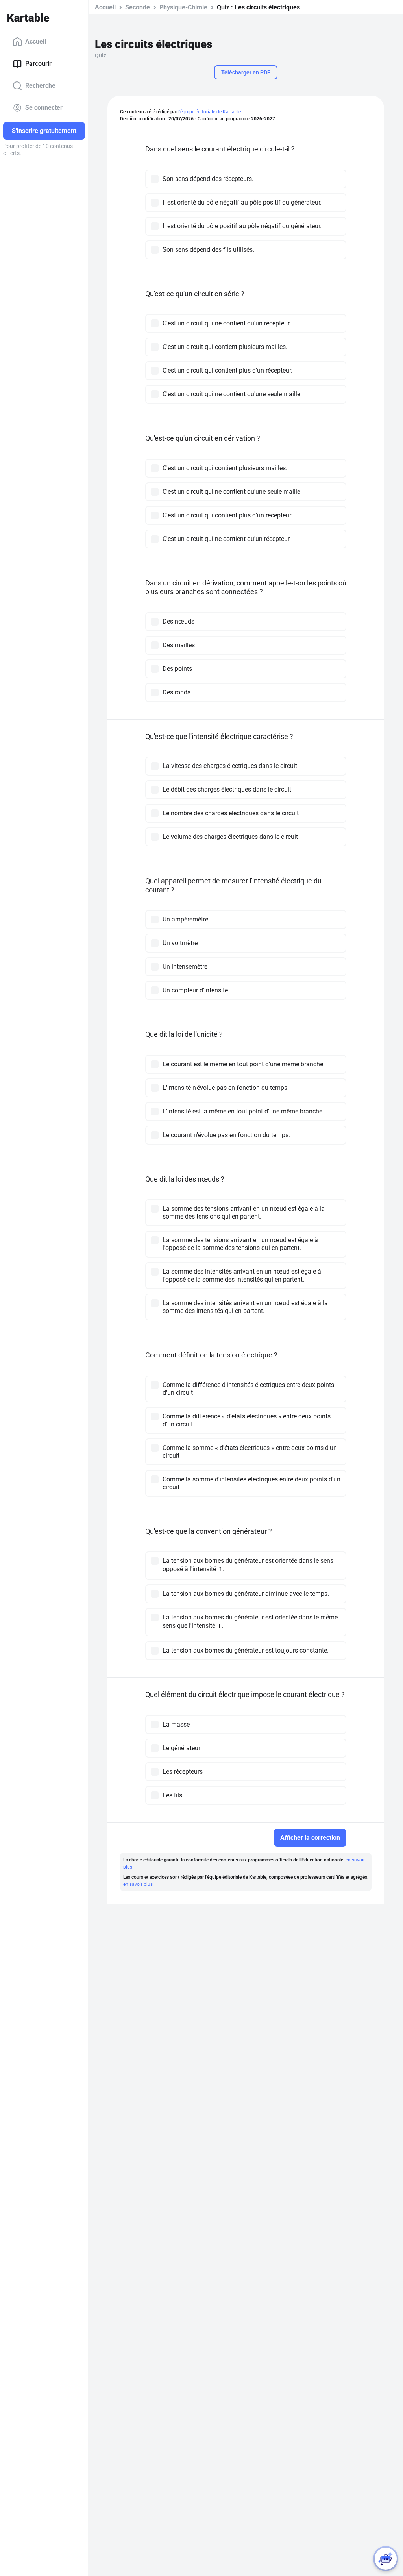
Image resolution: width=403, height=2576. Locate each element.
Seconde (138, 7)
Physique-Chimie (183, 7)
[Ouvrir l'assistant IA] (386, 2559)
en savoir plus (138, 1884)
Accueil (36, 42)
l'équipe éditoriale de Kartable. (210, 112)
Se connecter (44, 108)
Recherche (40, 86)
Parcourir (38, 64)
